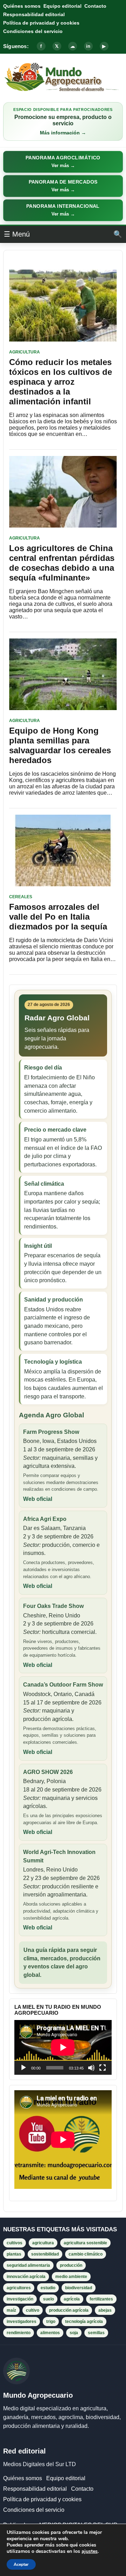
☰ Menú (17, 234)
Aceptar (21, 2564)
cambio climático (86, 2254)
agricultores (19, 2288)
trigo (51, 2322)
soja (74, 2333)
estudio (48, 2288)
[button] (63, 162)
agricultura (43, 2243)
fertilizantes (101, 2299)
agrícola (72, 2299)
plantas (14, 2254)
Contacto (95, 6)
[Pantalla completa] (103, 2068)
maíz (11, 2310)
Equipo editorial (62, 6)
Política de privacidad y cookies (41, 23)
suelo (48, 2299)
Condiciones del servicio (33, 31)
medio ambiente (71, 2277)
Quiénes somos (22, 6)
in (88, 46)
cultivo (33, 2310)
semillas (96, 2333)
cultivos (15, 2243)
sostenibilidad (45, 2254)
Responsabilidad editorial (34, 14)
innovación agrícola (26, 2277)
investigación (20, 2299)
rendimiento (19, 2333)
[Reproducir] (23, 2068)
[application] (63, 2047)
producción (71, 2265)
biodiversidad (79, 2288)
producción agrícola (69, 2310)
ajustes (90, 2551)
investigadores (22, 2322)
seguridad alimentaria (28, 2265)
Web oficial (38, 1499)
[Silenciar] (91, 2068)
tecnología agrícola (84, 2322)
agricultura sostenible (85, 2243)
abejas (105, 2310)
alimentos (50, 2333)
